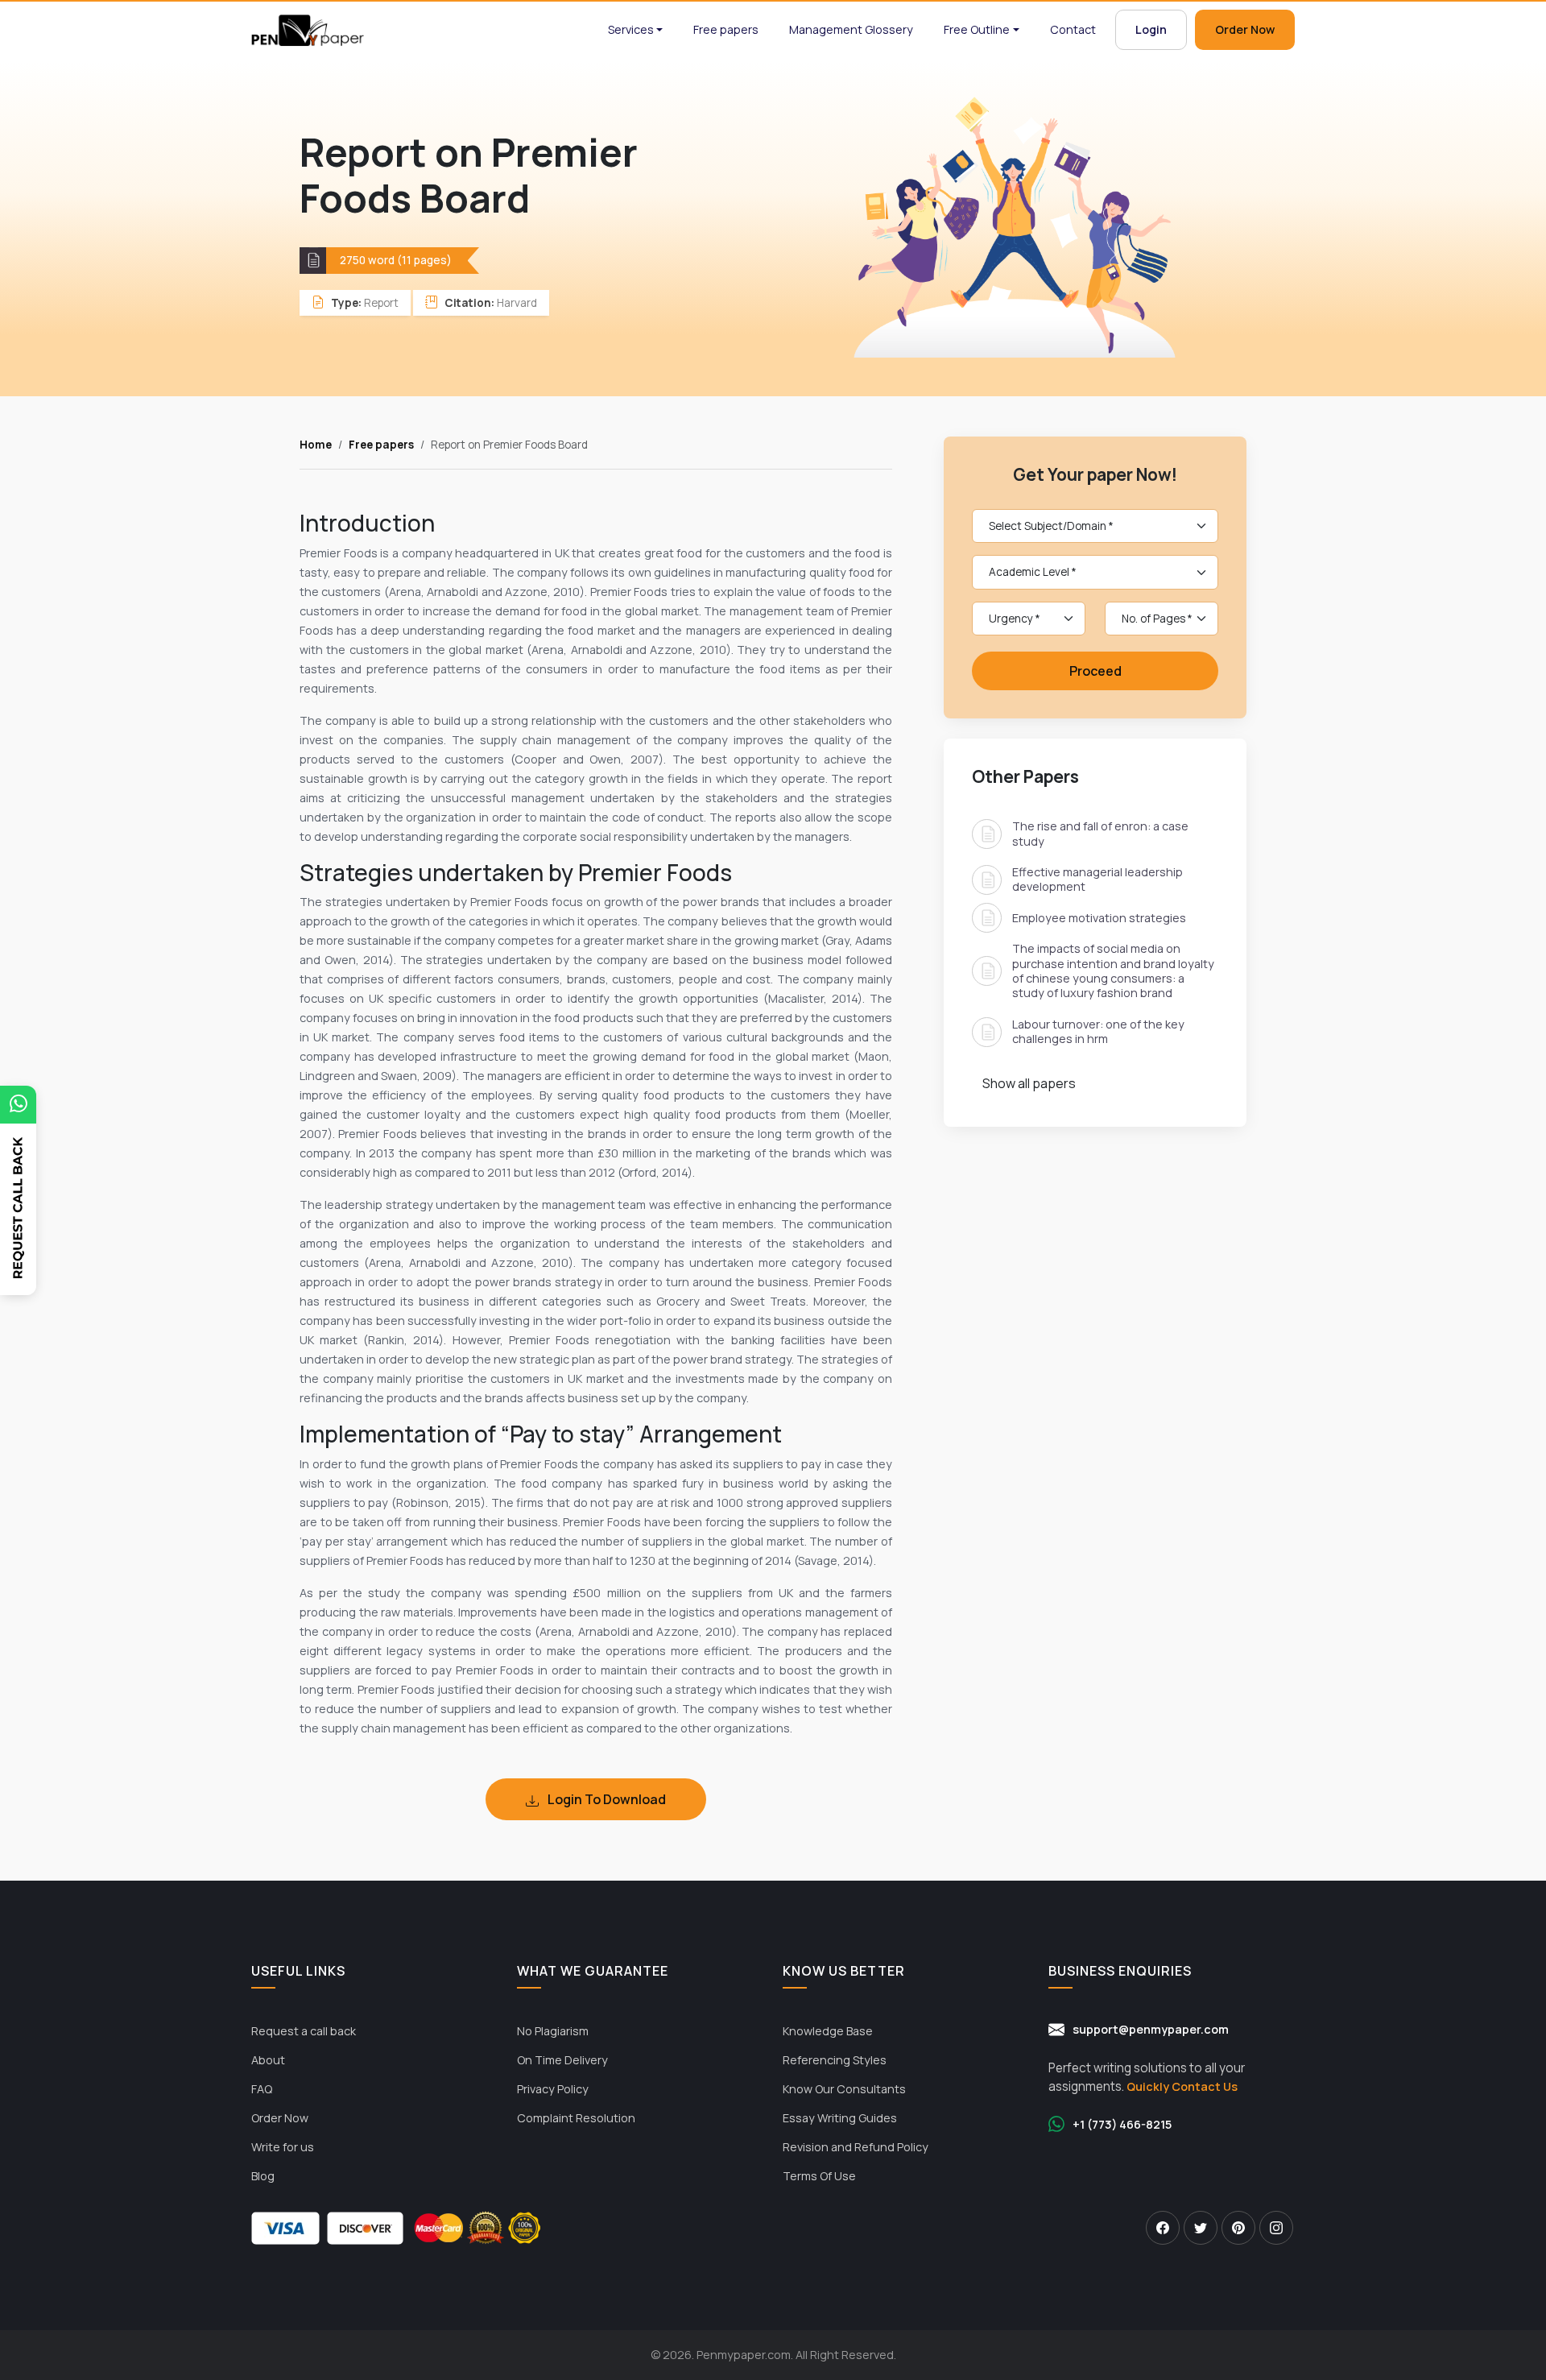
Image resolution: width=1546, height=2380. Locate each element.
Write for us (283, 2147)
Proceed (1095, 671)
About (268, 2060)
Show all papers (1029, 1082)
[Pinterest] (1238, 2228)
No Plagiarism (553, 2031)
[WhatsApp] (18, 1105)
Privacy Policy (553, 2089)
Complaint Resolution (576, 2118)
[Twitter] (1201, 2228)
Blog (263, 2176)
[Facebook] (1163, 2228)
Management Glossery (851, 29)
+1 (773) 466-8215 (1122, 2124)
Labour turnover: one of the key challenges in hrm (1098, 1031)
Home (316, 445)
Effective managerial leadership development (1097, 879)
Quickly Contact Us (1182, 2086)
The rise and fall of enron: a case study (1100, 833)
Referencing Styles (835, 2060)
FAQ (262, 2089)
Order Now (1245, 29)
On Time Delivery (562, 2060)
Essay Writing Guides (840, 2118)
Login (1151, 29)
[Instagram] (1276, 2228)
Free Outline (977, 29)
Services (631, 29)
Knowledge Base (828, 2031)
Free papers (726, 29)
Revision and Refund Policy (856, 2147)
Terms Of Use (819, 2176)
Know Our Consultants (844, 2089)
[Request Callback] (18, 1228)
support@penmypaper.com (1151, 2029)
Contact (1073, 29)
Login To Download (606, 1799)
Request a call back (304, 2031)
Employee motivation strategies (1099, 918)
